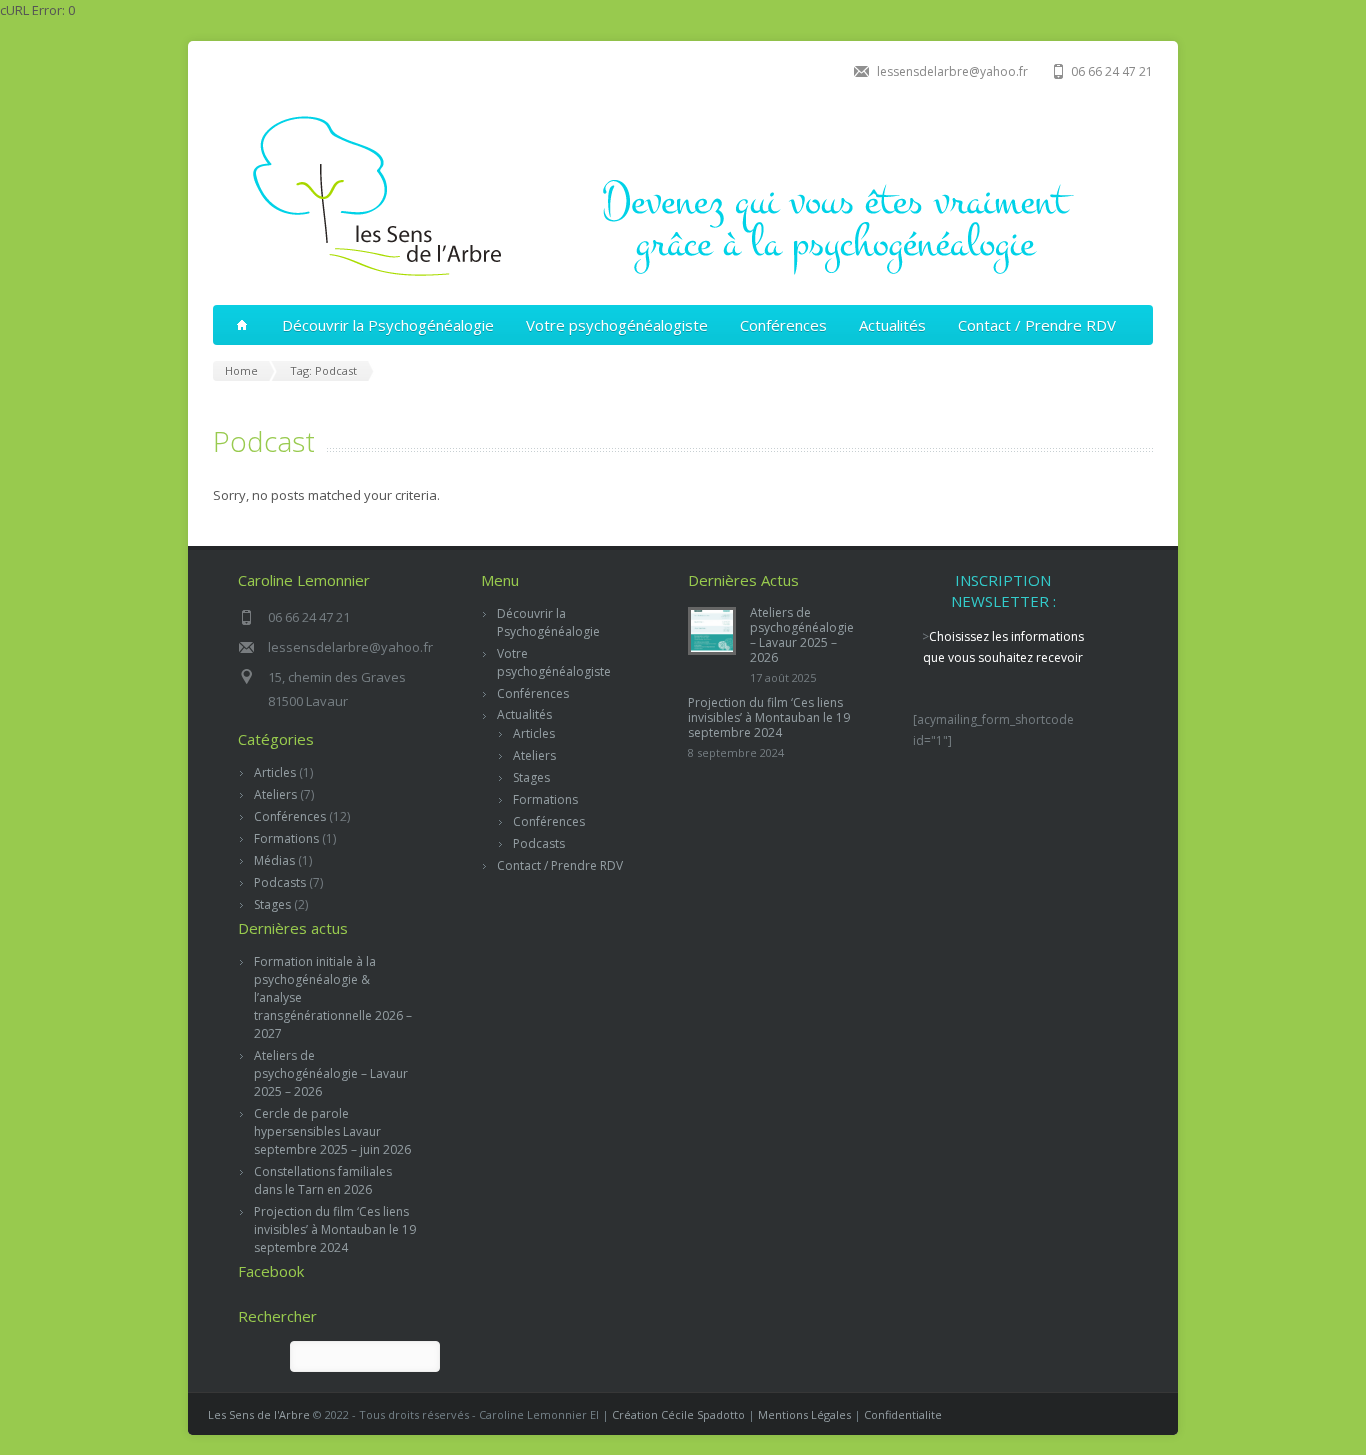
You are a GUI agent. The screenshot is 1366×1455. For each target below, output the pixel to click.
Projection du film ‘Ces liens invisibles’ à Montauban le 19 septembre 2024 (335, 1229)
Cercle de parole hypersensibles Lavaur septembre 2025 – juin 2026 (332, 1131)
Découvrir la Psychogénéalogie (388, 325)
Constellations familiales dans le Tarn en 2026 (323, 1180)
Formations (286, 838)
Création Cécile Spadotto (678, 1414)
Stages (272, 904)
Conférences (783, 325)
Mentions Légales (804, 1414)
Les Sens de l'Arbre (259, 1414)
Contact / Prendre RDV (1037, 325)
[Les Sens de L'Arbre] (678, 280)
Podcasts (280, 882)
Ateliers (275, 794)
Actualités (892, 325)
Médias (274, 860)
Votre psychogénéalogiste (617, 325)
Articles (275, 772)
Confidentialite (903, 1414)
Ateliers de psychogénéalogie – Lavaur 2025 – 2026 (331, 1073)
